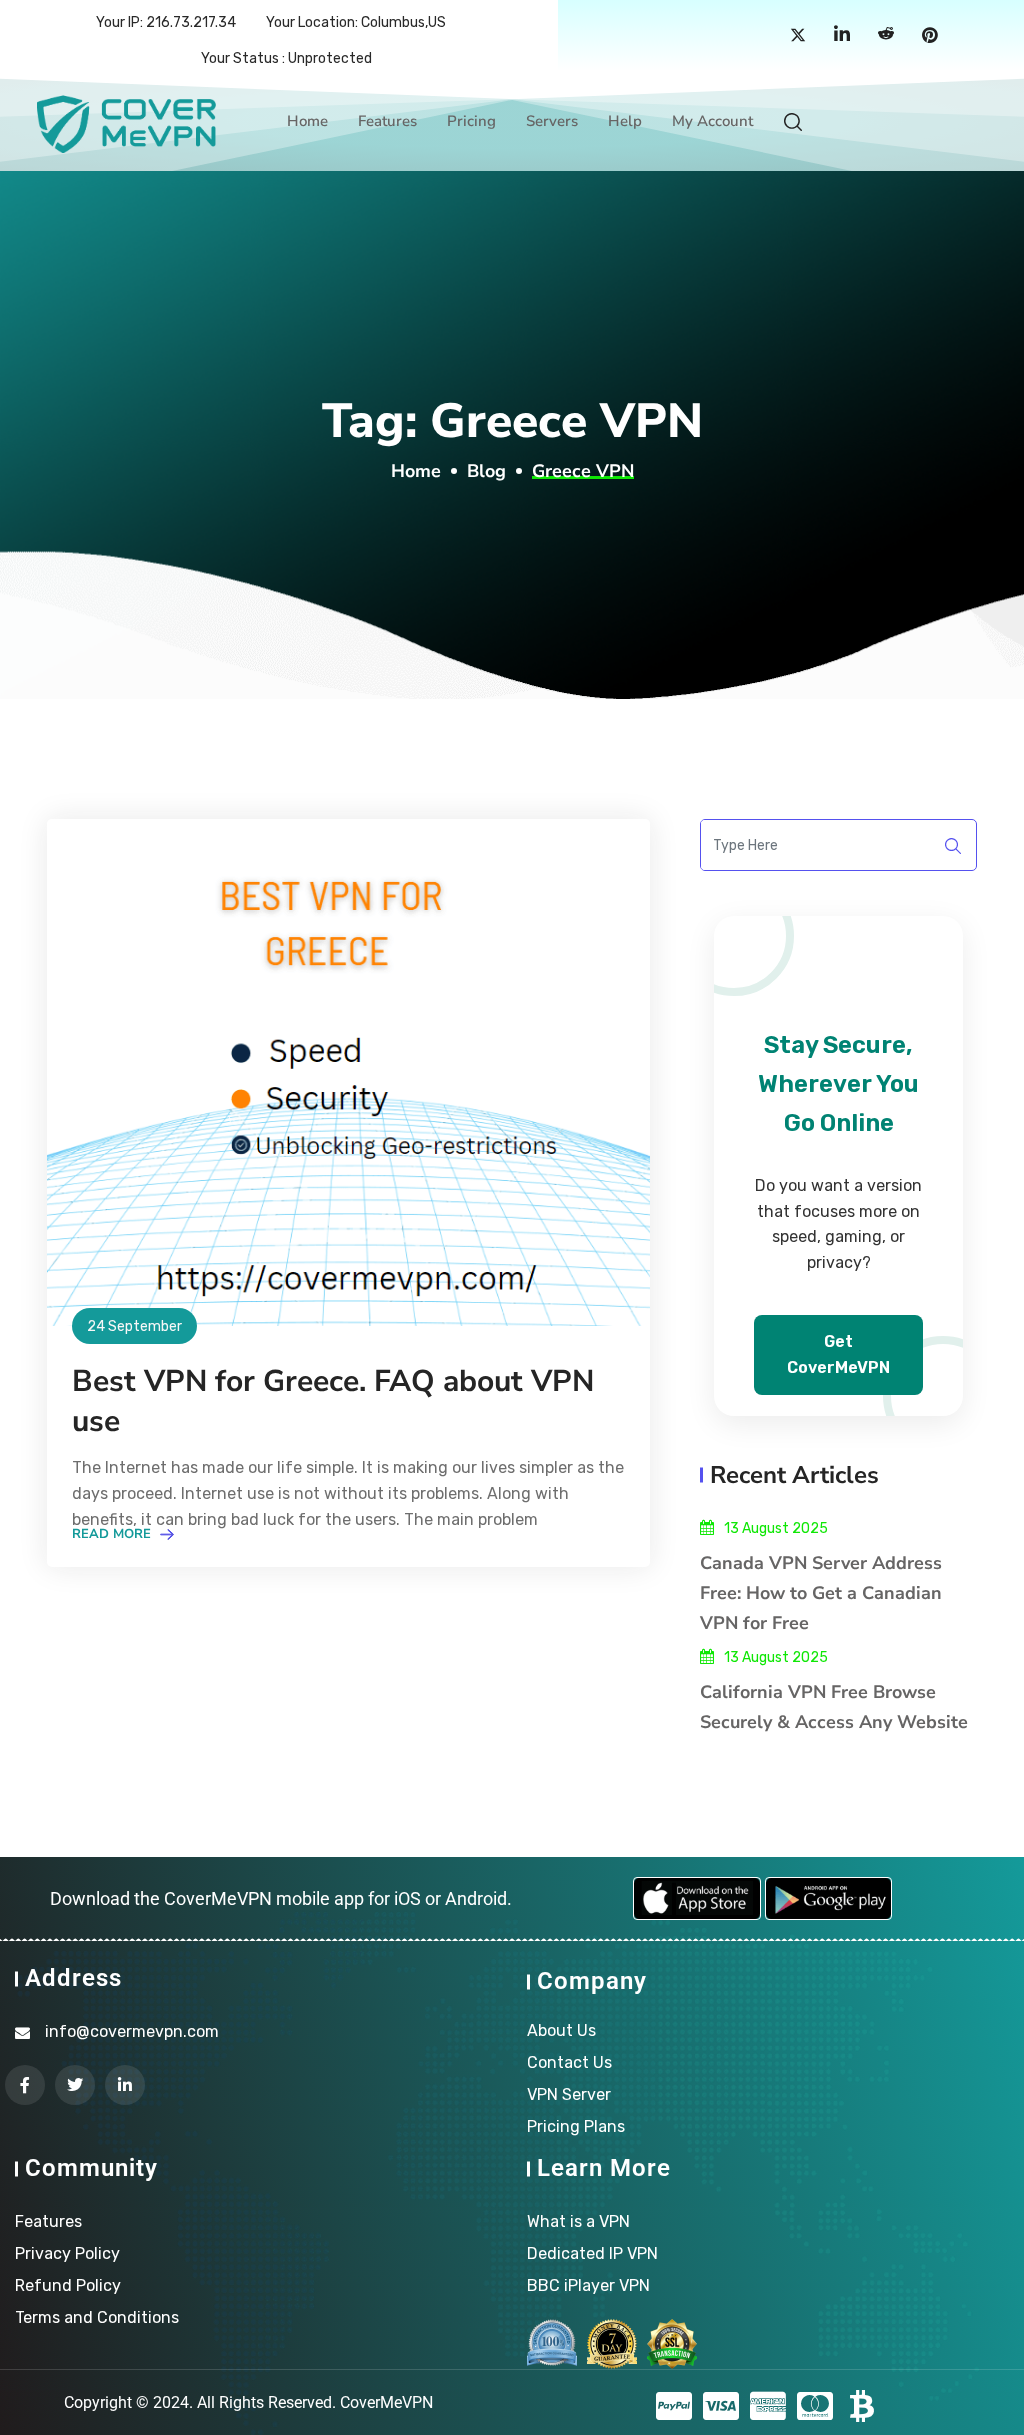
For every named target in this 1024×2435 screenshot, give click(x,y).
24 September (134, 1326)
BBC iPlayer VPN (588, 2285)
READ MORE (113, 1534)
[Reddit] (886, 36)
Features (387, 121)
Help (625, 121)
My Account (712, 121)
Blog (486, 471)
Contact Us (569, 2062)
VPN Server (569, 2094)
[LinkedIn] (842, 36)
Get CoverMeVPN (838, 1354)
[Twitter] (798, 36)
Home (307, 121)
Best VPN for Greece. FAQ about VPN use (333, 1401)
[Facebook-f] (25, 2085)
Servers (552, 121)
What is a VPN (578, 2221)
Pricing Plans (576, 2126)
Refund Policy (68, 2285)
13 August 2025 (776, 1528)
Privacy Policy (67, 2253)
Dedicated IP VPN (592, 2253)
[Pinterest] (930, 36)
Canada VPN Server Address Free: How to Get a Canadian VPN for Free (821, 1593)
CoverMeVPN (386, 2402)
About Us (561, 2030)
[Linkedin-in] (125, 2085)
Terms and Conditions (97, 2317)
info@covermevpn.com (132, 2031)
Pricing (471, 121)
